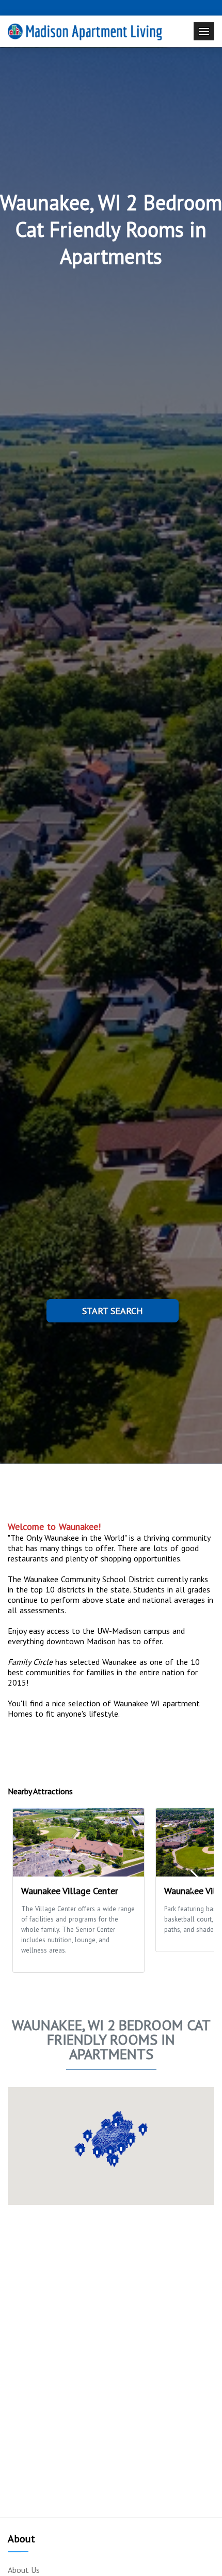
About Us (24, 2570)
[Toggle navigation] (204, 31)
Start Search (113, 1311)
